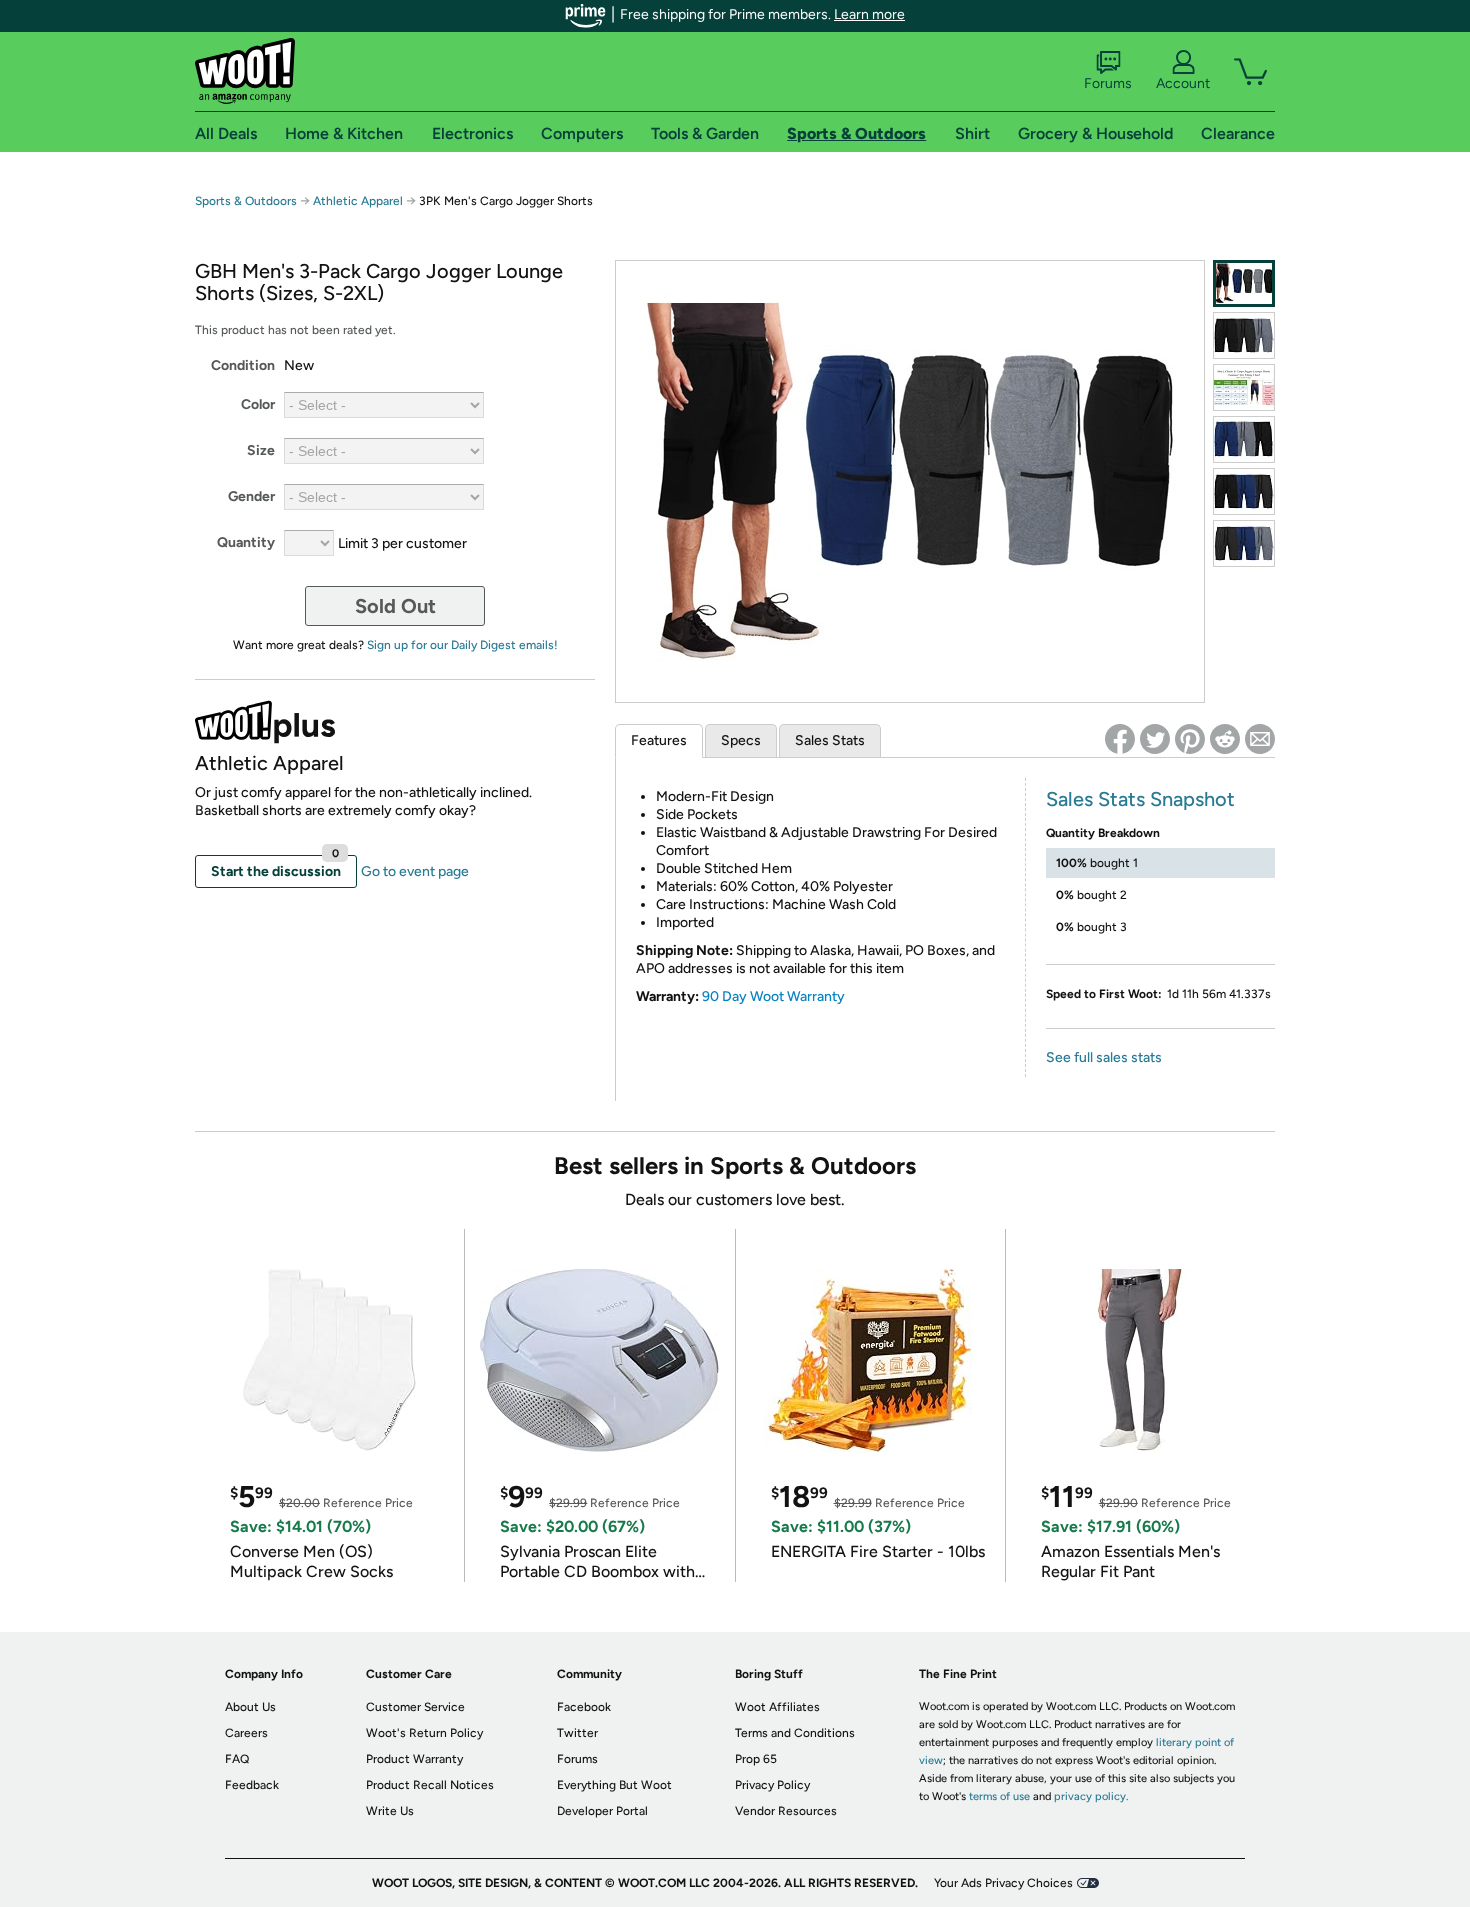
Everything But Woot (614, 1785)
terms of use (999, 1796)
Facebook (584, 1707)
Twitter (577, 1733)
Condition (243, 365)
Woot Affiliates (777, 1707)
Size (261, 450)
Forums (1108, 83)
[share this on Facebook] (1120, 739)
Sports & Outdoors (246, 201)
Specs (741, 740)
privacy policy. (1091, 1796)
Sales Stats (830, 740)
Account (1183, 83)
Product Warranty (414, 1759)
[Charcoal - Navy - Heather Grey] (1244, 543)
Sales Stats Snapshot (1140, 799)
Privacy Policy (772, 1785)
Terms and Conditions (795, 1733)
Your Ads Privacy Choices (1003, 1883)
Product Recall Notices (430, 1785)
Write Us (390, 1811)
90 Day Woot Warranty (773, 996)
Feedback (252, 1785)
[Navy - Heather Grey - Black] (1244, 439)
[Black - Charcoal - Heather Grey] (1244, 335)
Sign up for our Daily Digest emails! (462, 645)
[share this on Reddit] (1225, 739)
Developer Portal (602, 1811)
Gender (251, 496)
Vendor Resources (786, 1811)
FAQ (237, 1759)
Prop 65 (756, 1759)
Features (659, 740)
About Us (250, 1707)
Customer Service (415, 1707)
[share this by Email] (1260, 739)
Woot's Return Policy (424, 1733)
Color (258, 404)
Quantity (246, 542)
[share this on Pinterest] (1190, 739)
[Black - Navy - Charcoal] (1244, 491)
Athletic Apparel (358, 201)
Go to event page (415, 871)
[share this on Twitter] (1155, 739)
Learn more (869, 14)
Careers (246, 1733)
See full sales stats (1104, 1057)
